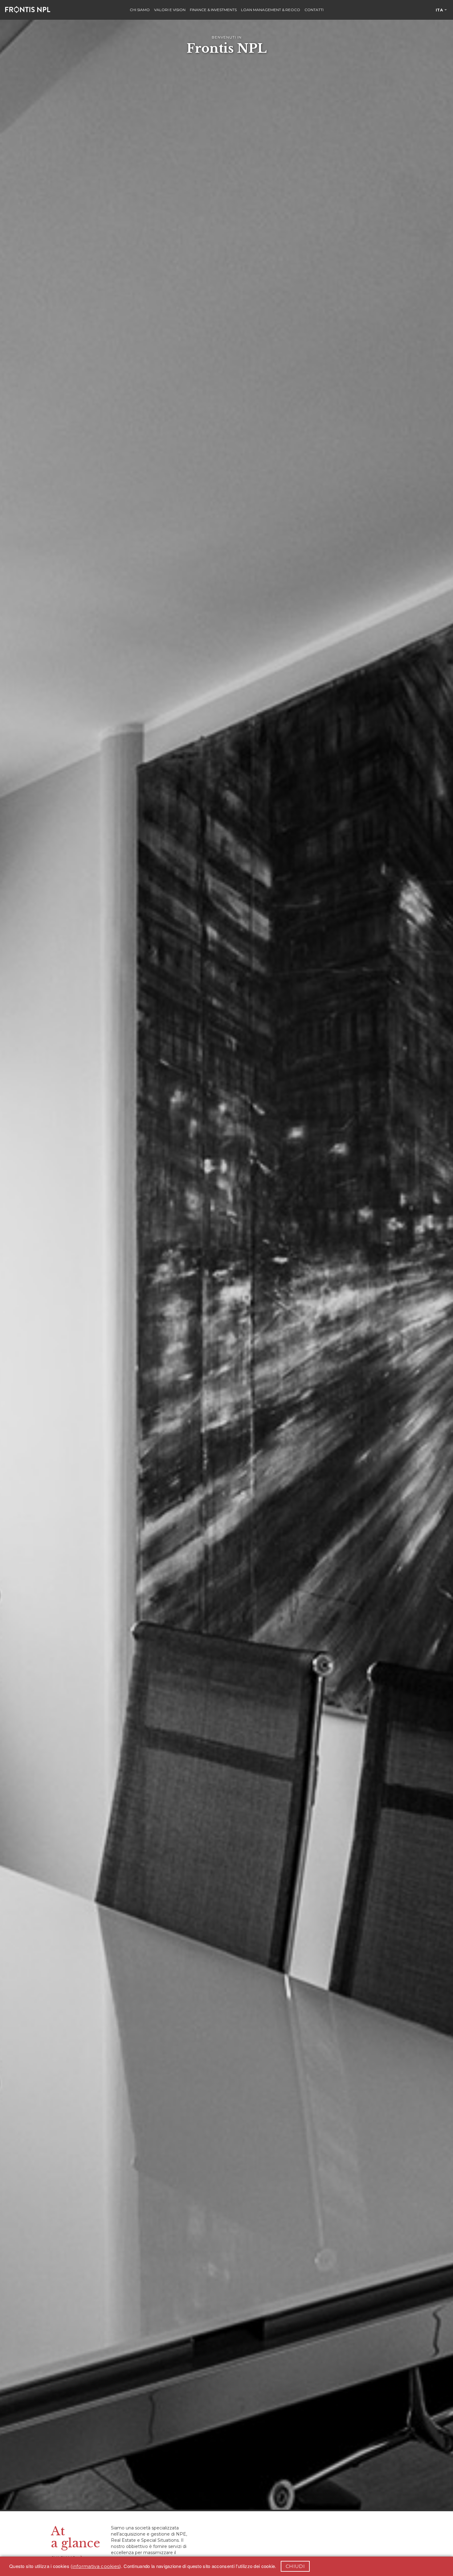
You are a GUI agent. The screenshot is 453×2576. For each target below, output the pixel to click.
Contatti (314, 10)
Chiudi (295, 2566)
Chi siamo (140, 10)
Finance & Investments (213, 10)
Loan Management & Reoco (271, 10)
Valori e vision (170, 10)
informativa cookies (96, 2566)
